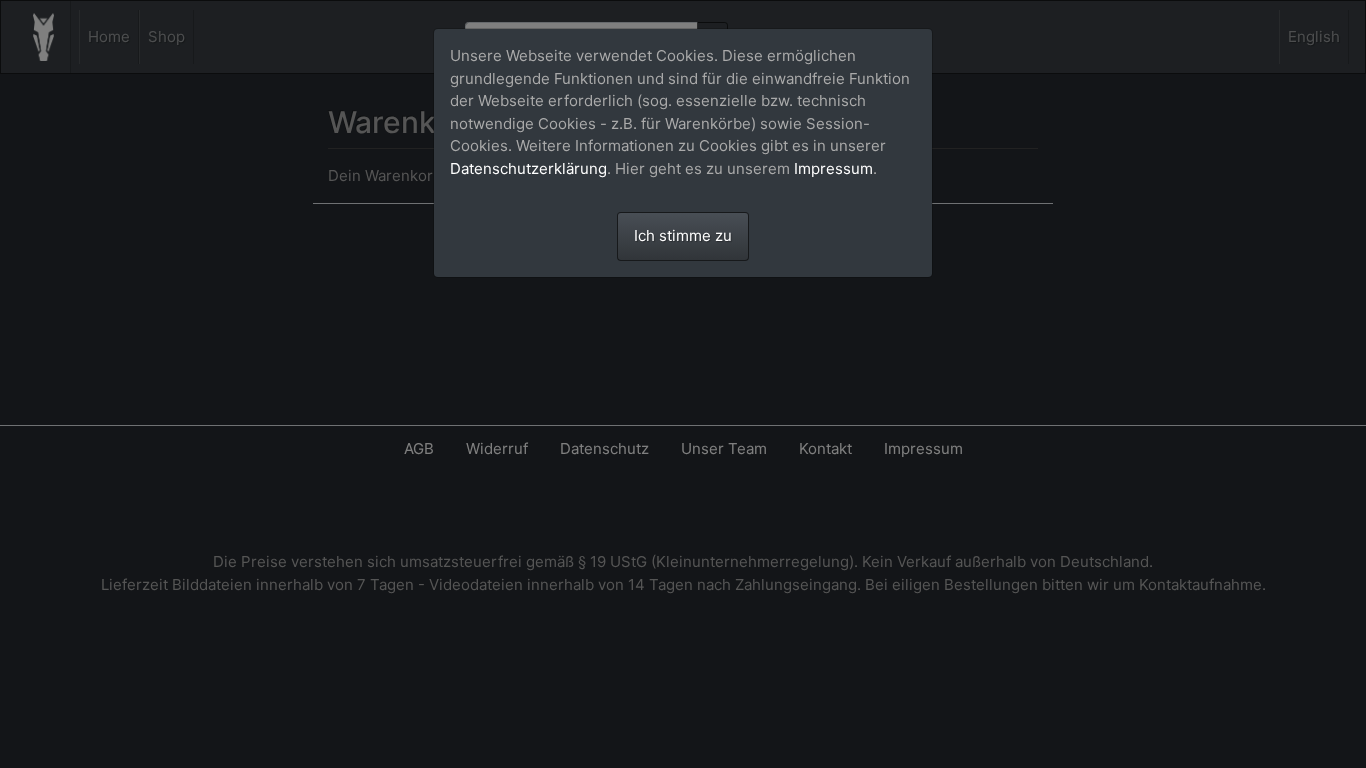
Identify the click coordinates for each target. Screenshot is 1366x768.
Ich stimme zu (683, 235)
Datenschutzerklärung (528, 168)
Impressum (833, 168)
